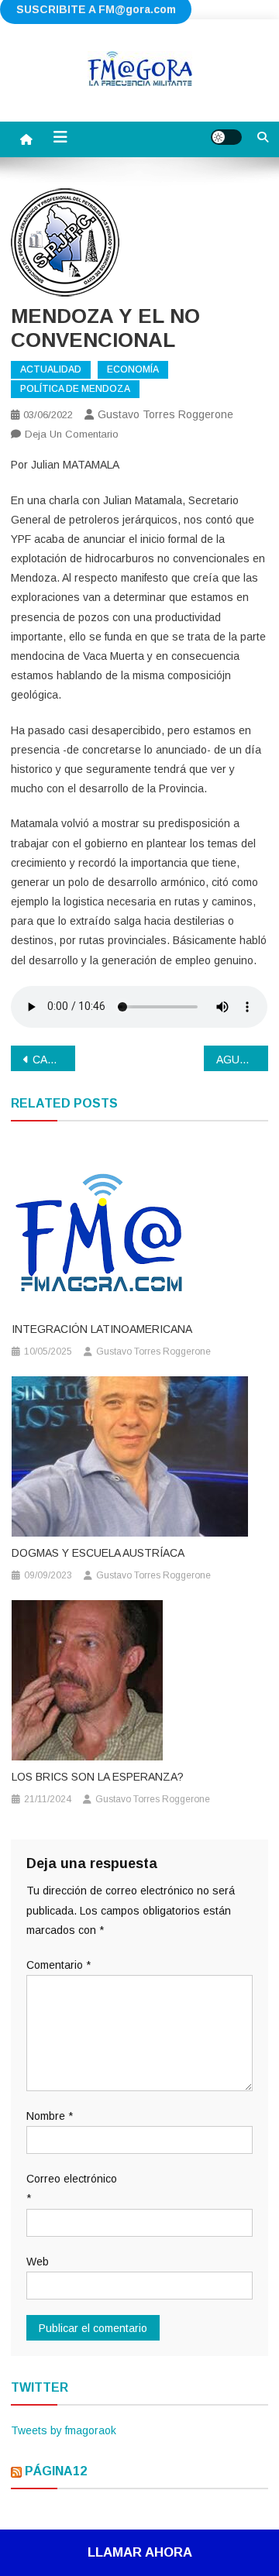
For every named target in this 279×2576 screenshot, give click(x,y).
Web (38, 2262)
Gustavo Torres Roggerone (165, 414)
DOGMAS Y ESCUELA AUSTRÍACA (98, 1553)
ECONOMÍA (133, 369)
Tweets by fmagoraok (64, 2430)
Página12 (56, 2471)
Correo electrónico (72, 2188)
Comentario (59, 1965)
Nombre (50, 2116)
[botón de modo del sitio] (226, 137)
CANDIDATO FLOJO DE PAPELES (54, 1060)
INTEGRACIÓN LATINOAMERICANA (102, 1329)
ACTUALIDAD (51, 369)
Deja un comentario (72, 434)
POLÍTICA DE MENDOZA (75, 389)
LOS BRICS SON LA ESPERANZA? (98, 1777)
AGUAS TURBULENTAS (242, 1060)
